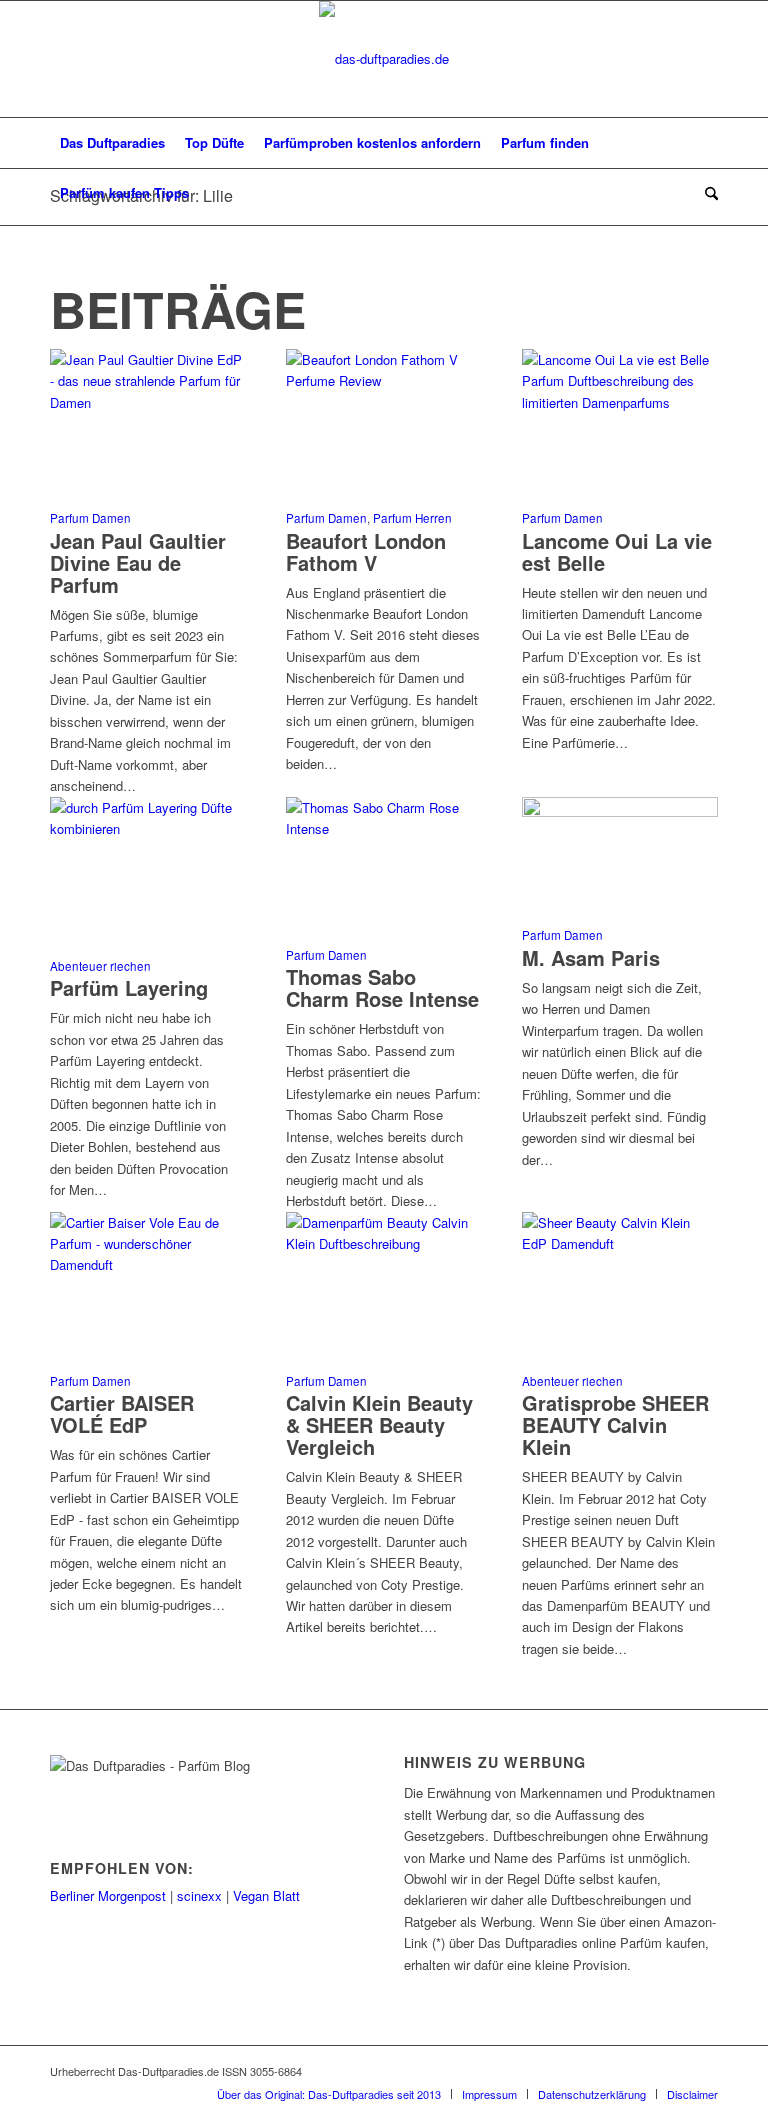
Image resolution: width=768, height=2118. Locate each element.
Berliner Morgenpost (108, 1895)
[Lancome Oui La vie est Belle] (620, 402)
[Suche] (706, 193)
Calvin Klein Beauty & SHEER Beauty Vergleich (379, 1424)
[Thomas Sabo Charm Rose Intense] (384, 828)
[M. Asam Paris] (620, 811)
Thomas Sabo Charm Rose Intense (382, 987)
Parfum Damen (90, 518)
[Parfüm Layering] (148, 828)
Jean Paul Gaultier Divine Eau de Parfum (138, 562)
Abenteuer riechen (100, 966)
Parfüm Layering (129, 987)
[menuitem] (112, 143)
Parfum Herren (412, 518)
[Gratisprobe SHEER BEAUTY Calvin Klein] (620, 1243)
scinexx (199, 1895)
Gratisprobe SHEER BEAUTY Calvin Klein (615, 1424)
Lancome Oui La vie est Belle (617, 551)
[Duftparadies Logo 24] (384, 59)
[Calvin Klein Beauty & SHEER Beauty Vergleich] (384, 1243)
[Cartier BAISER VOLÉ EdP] (148, 1264)
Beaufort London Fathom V (366, 551)
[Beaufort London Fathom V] (384, 380)
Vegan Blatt (266, 1895)
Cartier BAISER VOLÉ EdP (122, 1413)
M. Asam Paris (591, 957)
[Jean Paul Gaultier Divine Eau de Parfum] (148, 402)
